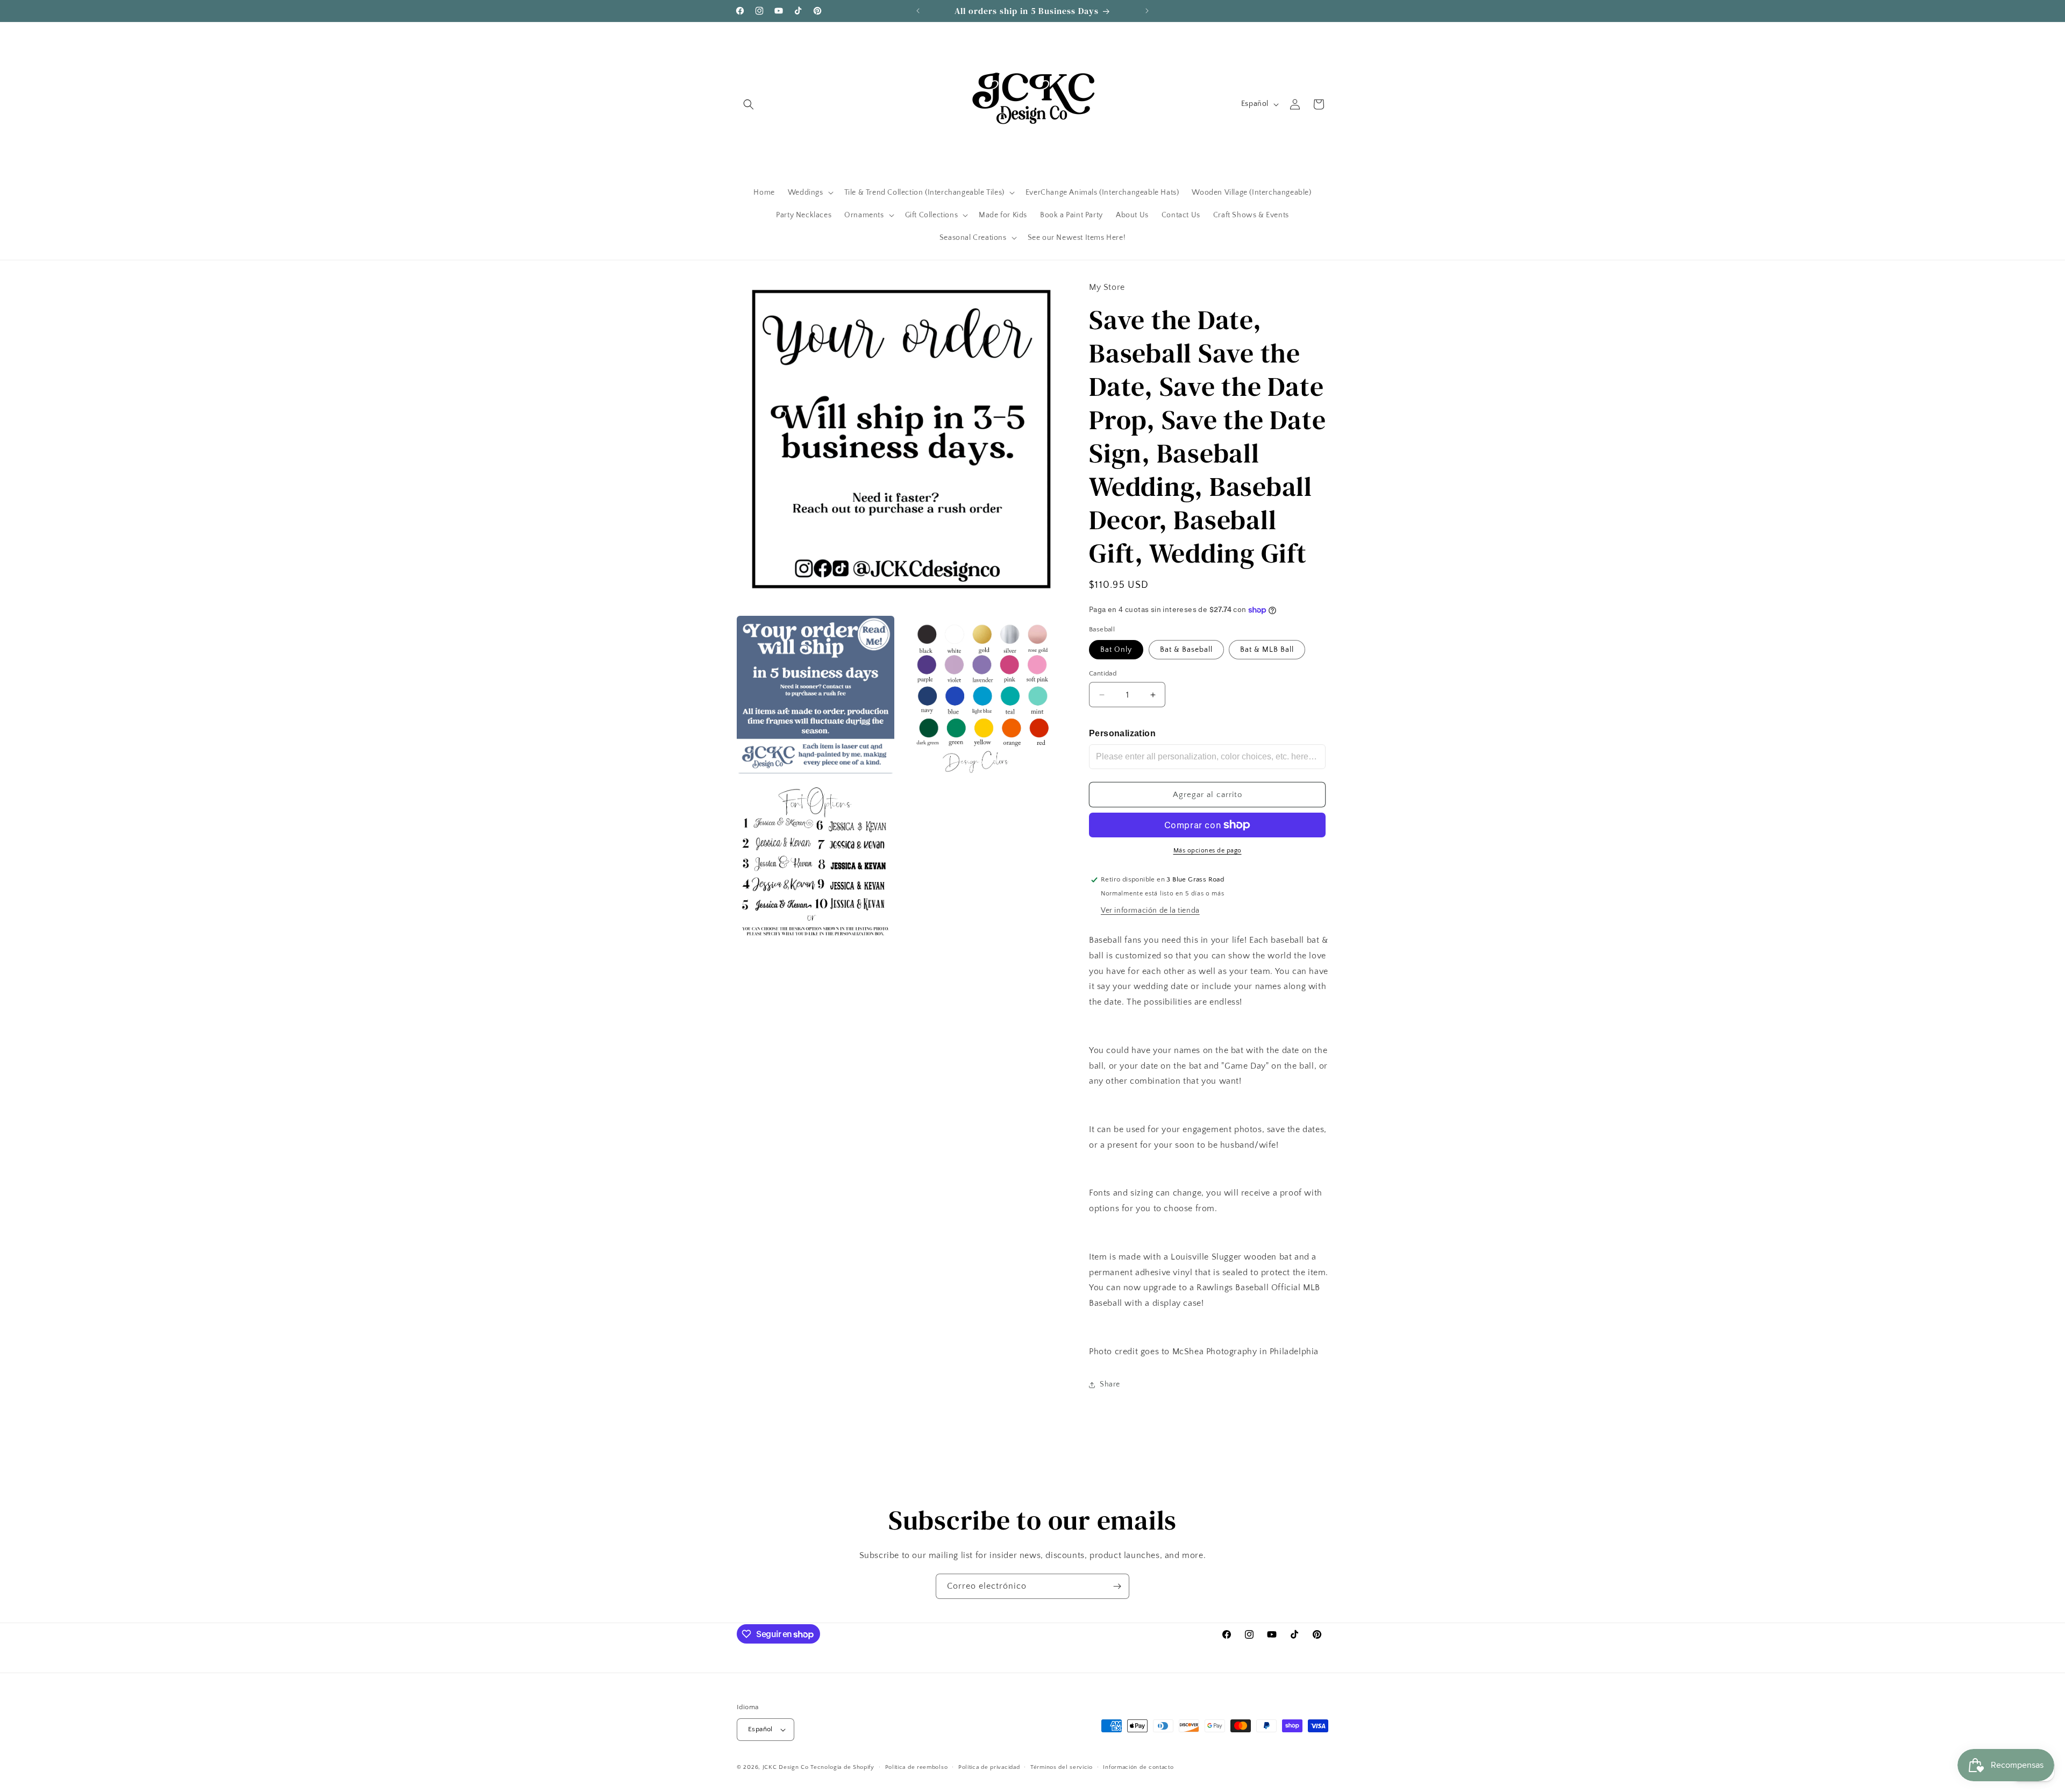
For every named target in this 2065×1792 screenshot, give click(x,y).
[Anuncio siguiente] (1147, 11)
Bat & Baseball (1186, 650)
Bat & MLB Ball (1267, 650)
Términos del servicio (1062, 1767)
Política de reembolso (917, 1767)
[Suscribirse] (1117, 1586)
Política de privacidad (989, 1767)
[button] (749, 104)
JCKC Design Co (787, 1767)
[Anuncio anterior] (918, 11)
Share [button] (1110, 1384)
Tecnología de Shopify (842, 1767)
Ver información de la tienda (1150, 911)
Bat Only (1116, 650)
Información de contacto (1138, 1767)
